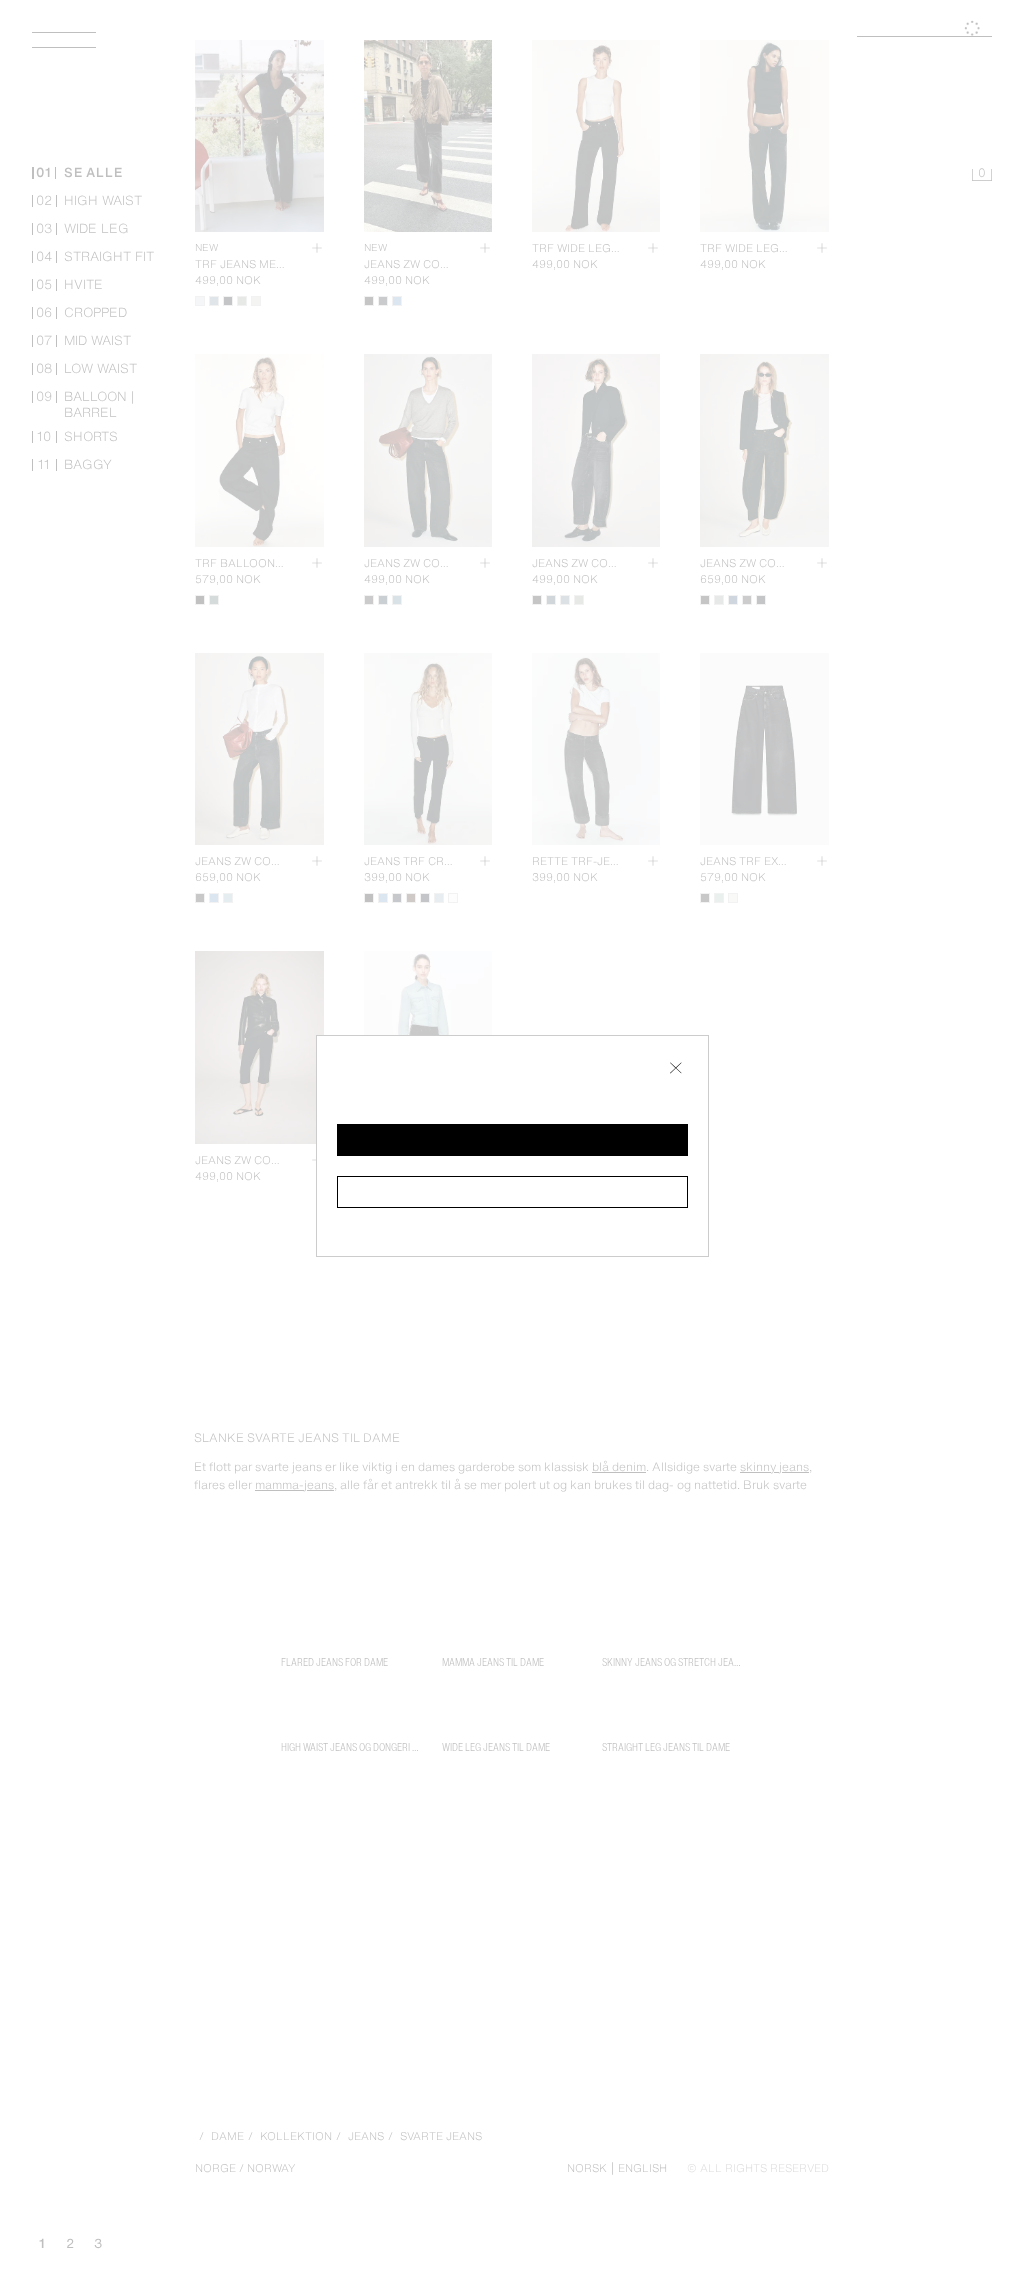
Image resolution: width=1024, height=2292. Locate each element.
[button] (512, 1140)
